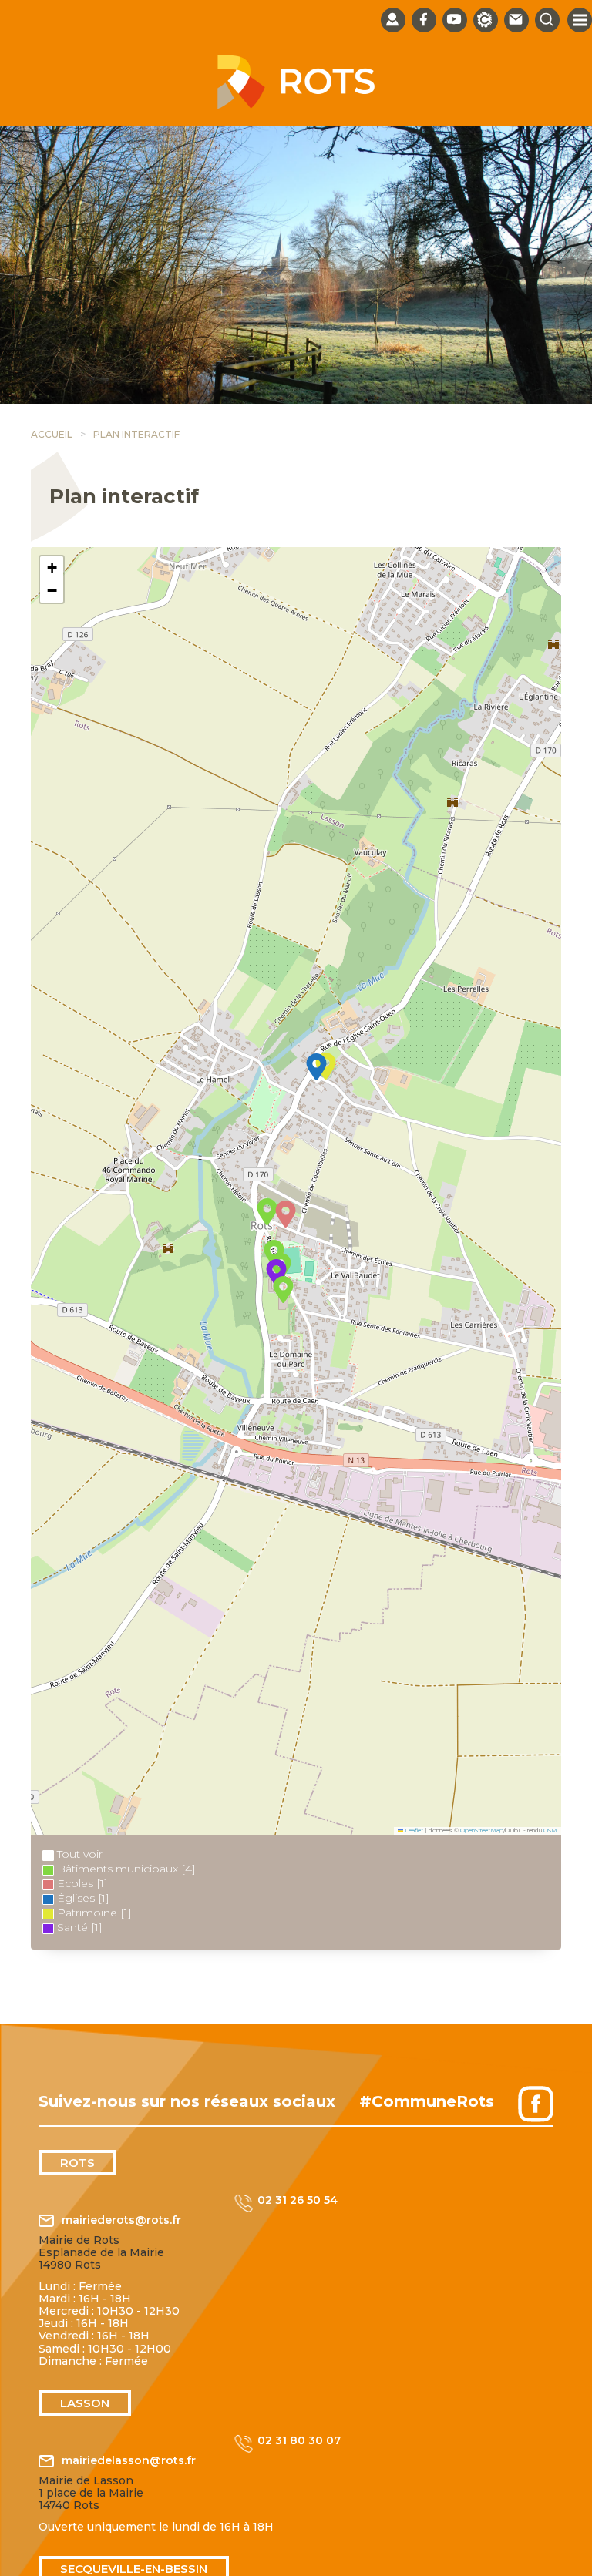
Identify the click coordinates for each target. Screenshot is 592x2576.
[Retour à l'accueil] (296, 105)
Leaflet (413, 1830)
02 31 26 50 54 (298, 2200)
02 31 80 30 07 (299, 2441)
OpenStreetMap (482, 1830)
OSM (550, 1830)
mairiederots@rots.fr (121, 2220)
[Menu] (580, 20)
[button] (316, 1067)
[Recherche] (547, 20)
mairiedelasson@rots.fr (129, 2461)
